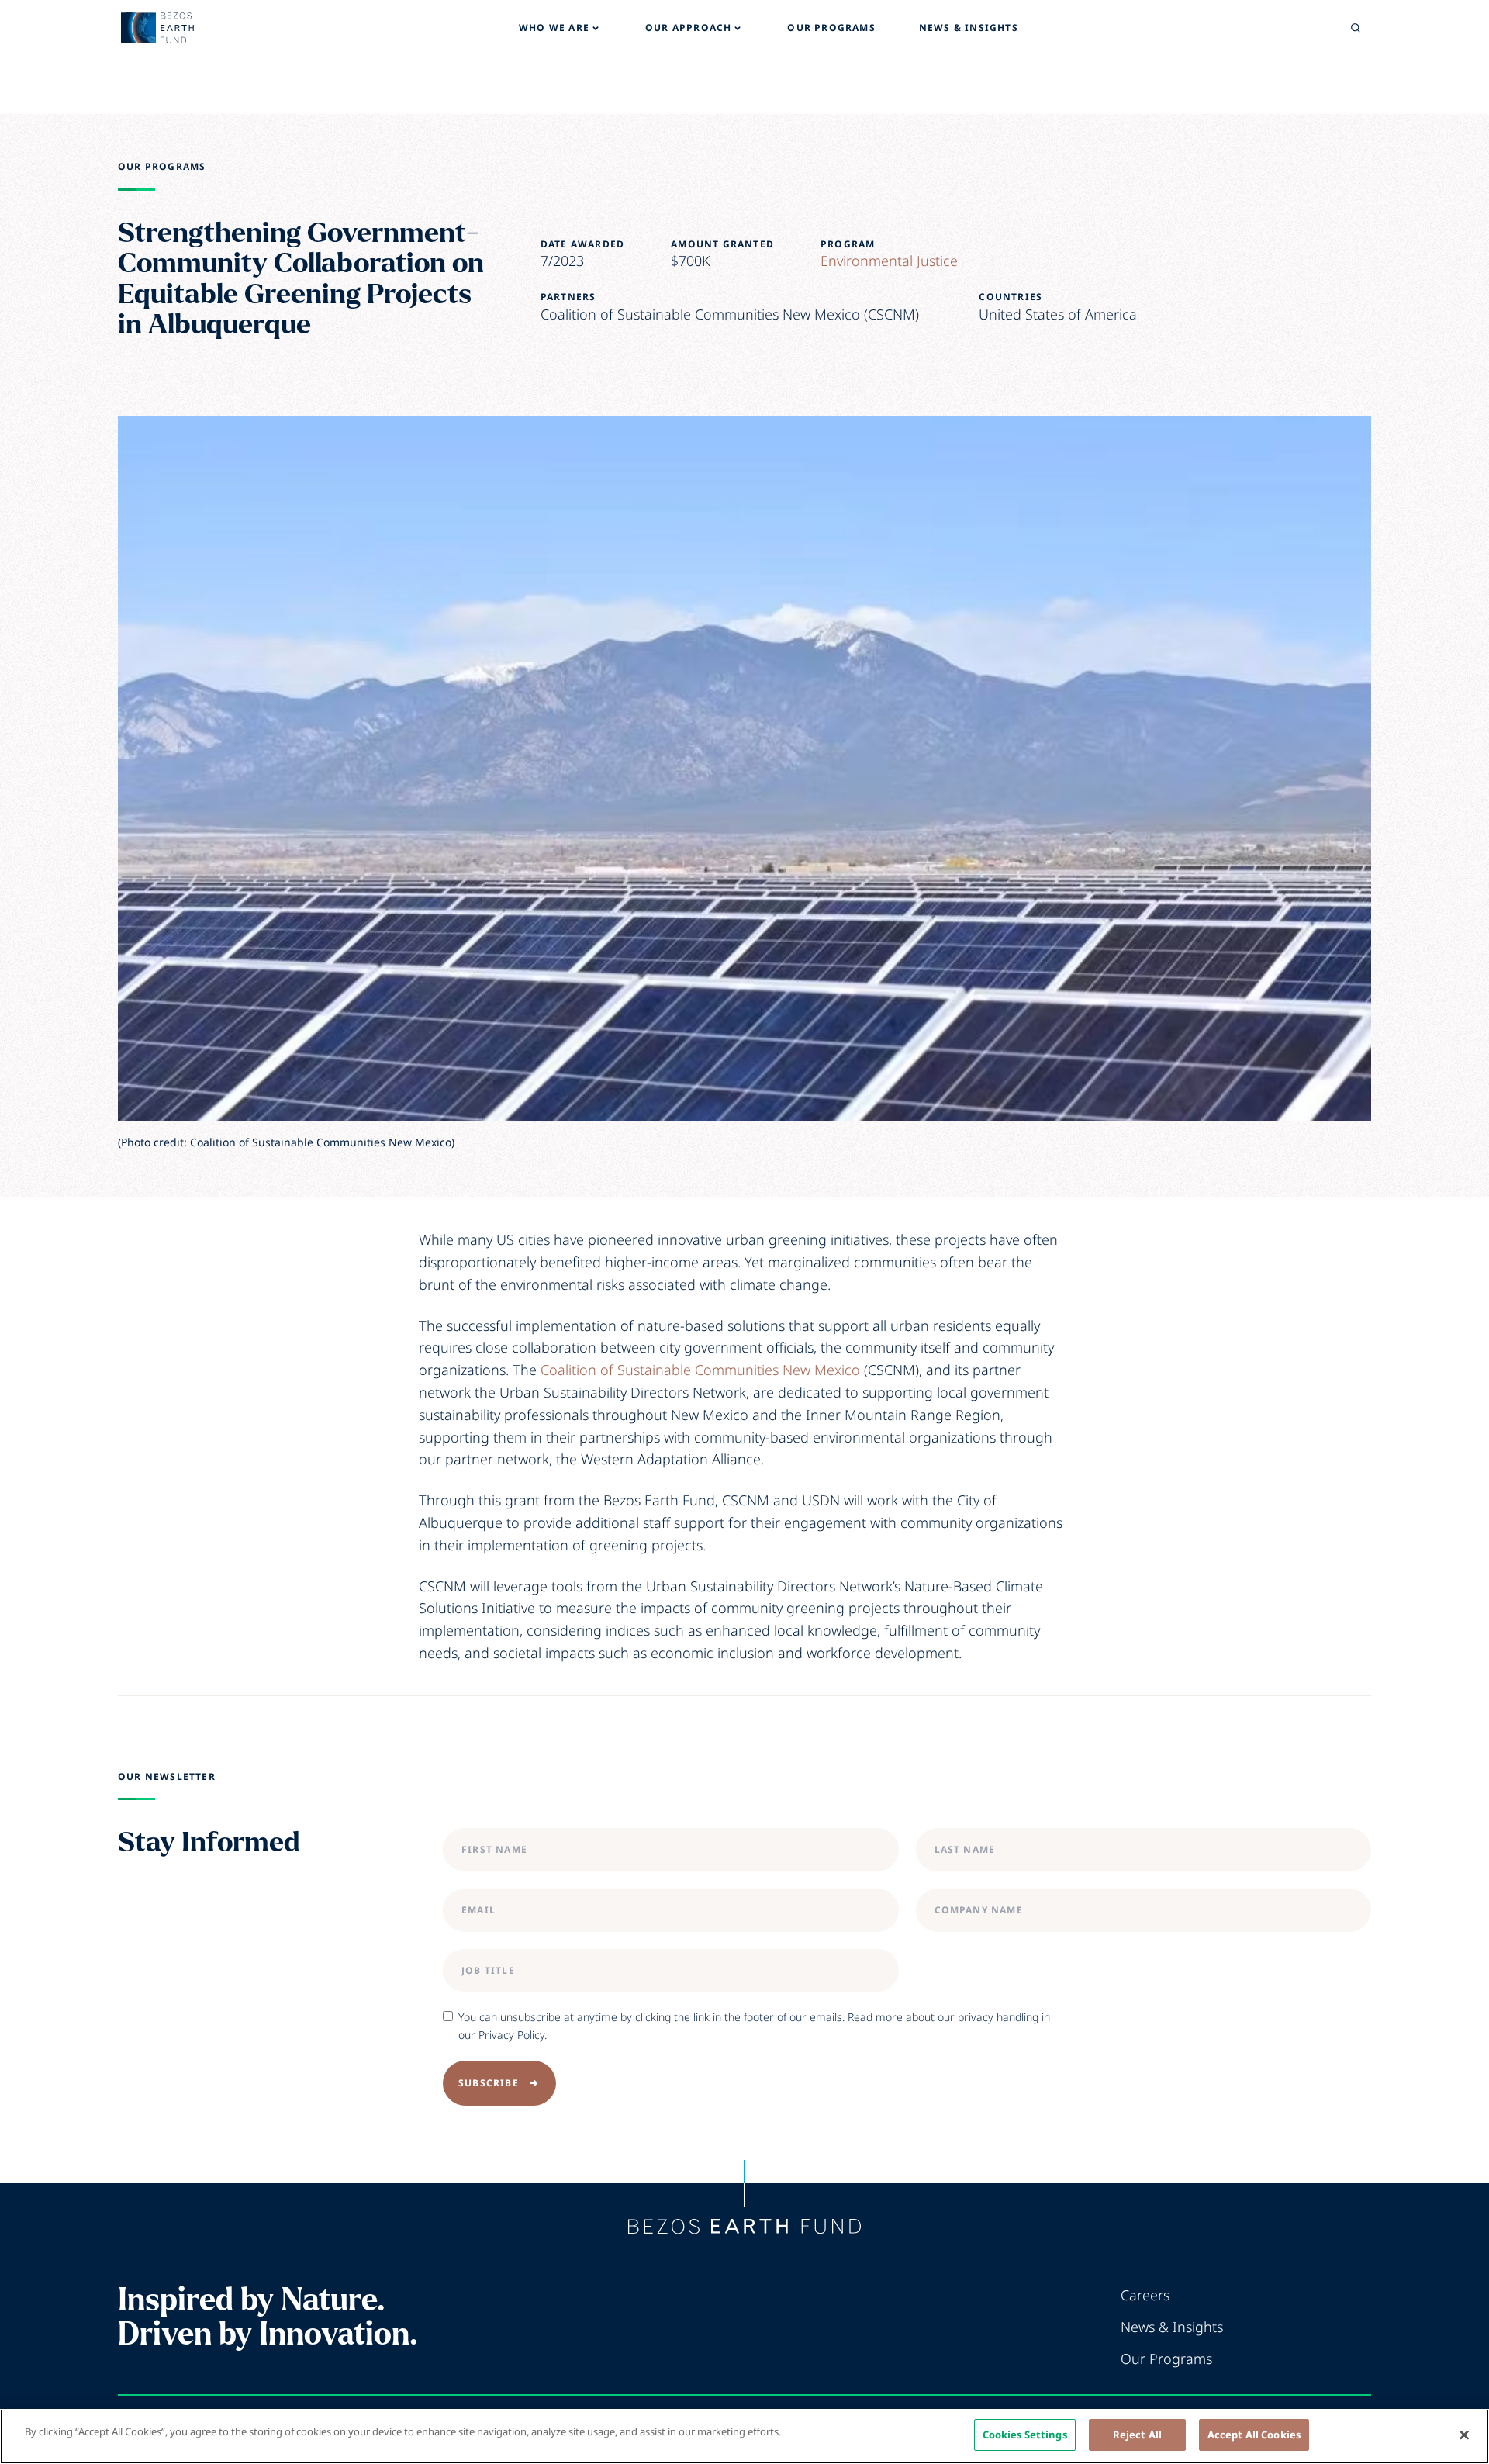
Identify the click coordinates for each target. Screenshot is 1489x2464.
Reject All (1137, 2435)
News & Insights (1172, 2327)
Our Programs (162, 167)
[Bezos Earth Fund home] (744, 2227)
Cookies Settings (1025, 2435)
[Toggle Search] (1356, 28)
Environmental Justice (889, 261)
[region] (744, 2436)
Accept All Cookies (1254, 2435)
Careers (1145, 2295)
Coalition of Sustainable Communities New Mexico (700, 1370)
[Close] (1464, 2435)
